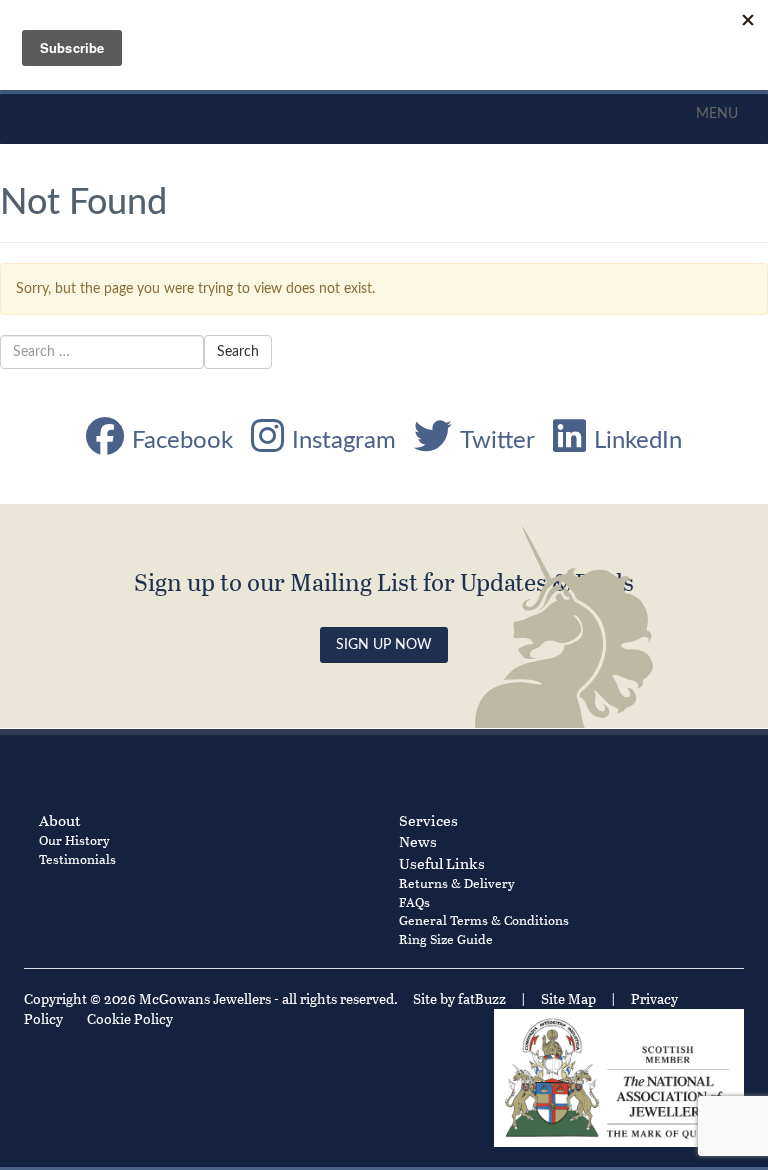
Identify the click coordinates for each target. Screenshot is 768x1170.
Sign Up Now (384, 645)
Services (428, 820)
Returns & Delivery (457, 882)
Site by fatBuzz (459, 998)
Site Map (568, 998)
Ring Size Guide (446, 938)
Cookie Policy (130, 1018)
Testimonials (77, 858)
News (418, 841)
